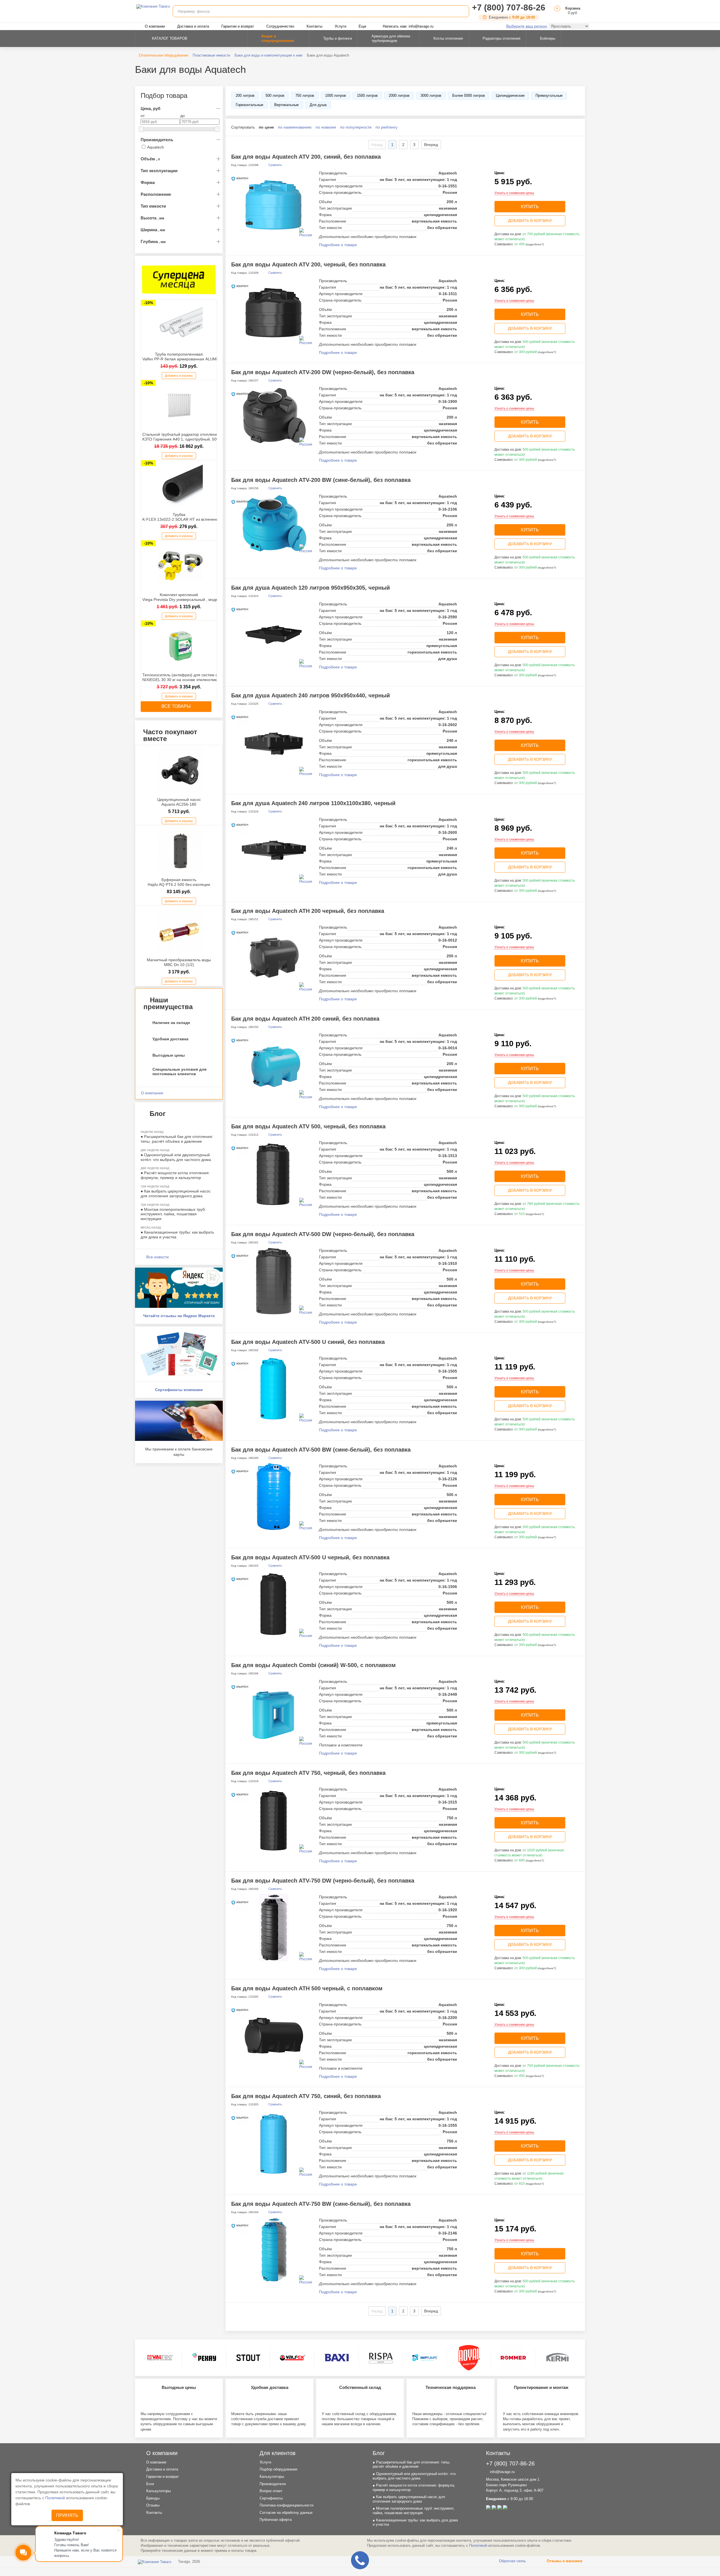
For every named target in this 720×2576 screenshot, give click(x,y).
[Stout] (248, 2358)
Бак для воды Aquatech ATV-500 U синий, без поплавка (308, 1342)
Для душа (318, 105)
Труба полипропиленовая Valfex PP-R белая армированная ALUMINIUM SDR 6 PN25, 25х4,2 (204, 357)
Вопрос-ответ (271, 2491)
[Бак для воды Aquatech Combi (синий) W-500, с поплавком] (274, 1712)
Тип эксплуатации (159, 171)
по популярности (356, 127)
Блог (150, 2484)
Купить (530, 207)
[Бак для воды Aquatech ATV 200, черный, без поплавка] (274, 311)
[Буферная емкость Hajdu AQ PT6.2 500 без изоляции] (180, 851)
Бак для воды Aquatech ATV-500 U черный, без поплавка (310, 1557)
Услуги (340, 26)
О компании (155, 26)
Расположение (156, 194)
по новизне (326, 127)
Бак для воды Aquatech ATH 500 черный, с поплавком (307, 1988)
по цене (266, 127)
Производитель (157, 140)
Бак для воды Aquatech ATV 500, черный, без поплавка (308, 1126)
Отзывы (153, 2505)
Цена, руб (150, 108)
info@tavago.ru (502, 2472)
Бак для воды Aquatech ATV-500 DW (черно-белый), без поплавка (323, 1234)
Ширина (153, 230)
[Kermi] (557, 2358)
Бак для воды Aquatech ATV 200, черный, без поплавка (308, 264)
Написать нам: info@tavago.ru (408, 26)
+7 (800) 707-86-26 (509, 7)
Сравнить (275, 165)
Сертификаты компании (179, 1390)
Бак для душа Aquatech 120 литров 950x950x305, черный (310, 588)
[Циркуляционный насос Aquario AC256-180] (180, 771)
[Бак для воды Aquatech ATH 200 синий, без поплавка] (274, 1066)
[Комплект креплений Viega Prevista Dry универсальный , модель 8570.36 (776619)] (180, 566)
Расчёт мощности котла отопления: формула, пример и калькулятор (175, 1175)
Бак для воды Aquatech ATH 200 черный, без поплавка (308, 911)
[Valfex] (292, 2358)
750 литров (305, 96)
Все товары (176, 706)
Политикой (56, 2498)
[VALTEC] (160, 2358)
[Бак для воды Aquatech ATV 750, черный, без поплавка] (274, 1820)
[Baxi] (337, 2358)
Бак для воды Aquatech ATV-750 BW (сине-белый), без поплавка (321, 2204)
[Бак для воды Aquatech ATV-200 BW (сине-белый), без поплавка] (274, 523)
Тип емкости (153, 206)
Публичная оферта (276, 2520)
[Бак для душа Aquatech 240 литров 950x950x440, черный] (274, 742)
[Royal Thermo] (469, 2358)
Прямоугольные (549, 96)
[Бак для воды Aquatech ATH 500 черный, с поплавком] (274, 2035)
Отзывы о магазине (564, 2561)
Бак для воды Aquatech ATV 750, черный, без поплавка (308, 1773)
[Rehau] (204, 2358)
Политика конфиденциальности (286, 2505)
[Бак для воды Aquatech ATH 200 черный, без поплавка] (274, 958)
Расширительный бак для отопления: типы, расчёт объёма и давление (177, 1139)
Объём (150, 159)
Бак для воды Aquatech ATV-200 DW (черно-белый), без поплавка (323, 372)
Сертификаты (271, 2498)
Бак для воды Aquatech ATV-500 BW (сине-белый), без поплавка (321, 1450)
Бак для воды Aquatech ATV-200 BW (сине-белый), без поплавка (321, 480)
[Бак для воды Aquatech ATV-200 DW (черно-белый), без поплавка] (274, 416)
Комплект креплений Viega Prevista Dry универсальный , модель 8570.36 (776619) (199, 597)
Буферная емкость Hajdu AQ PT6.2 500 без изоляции (179, 882)
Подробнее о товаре (338, 245)
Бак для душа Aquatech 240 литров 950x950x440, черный (310, 695)
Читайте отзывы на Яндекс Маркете (179, 1316)
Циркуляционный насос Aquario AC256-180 (179, 802)
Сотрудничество (280, 26)
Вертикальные (286, 105)
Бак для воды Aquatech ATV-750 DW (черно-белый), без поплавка (323, 1881)
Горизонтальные (249, 105)
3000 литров (431, 96)
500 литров (275, 96)
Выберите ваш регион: (527, 26)
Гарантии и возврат (238, 26)
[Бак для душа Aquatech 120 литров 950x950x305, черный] (274, 635)
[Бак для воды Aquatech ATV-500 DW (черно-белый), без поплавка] (274, 1281)
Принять (67, 2515)
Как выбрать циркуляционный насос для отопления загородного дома (176, 1193)
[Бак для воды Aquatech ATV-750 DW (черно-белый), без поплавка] (274, 1928)
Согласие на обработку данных (286, 2513)
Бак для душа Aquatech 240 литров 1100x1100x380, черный (313, 803)
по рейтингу (386, 127)
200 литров (245, 96)
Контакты (314, 26)
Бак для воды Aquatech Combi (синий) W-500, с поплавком (313, 1665)
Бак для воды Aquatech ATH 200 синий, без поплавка (305, 1019)
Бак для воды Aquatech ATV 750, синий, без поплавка (306, 2096)
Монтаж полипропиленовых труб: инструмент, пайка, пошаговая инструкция (173, 1214)
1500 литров (367, 96)
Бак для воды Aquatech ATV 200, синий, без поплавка (306, 157)
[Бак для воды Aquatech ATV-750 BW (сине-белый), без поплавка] (274, 2251)
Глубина (153, 242)
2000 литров (399, 96)
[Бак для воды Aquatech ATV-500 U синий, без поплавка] (274, 1389)
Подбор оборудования (278, 2469)
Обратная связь (512, 2561)
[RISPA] (381, 2358)
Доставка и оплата (193, 26)
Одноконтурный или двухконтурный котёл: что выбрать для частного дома (176, 1157)
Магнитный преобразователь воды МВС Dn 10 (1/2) (179, 962)
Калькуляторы (158, 2491)
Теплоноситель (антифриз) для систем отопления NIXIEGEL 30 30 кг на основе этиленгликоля (189, 677)
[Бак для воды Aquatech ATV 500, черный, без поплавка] (274, 1173)
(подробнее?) (535, 244)
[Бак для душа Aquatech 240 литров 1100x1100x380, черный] (274, 850)
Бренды (153, 2498)
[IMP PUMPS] (425, 2358)
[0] (556, 13)
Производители (273, 2484)
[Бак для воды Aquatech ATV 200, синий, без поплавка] (274, 204)
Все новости (157, 1257)
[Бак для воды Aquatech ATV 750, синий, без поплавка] (274, 2143)
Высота (152, 218)
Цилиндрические (510, 96)
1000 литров (336, 96)
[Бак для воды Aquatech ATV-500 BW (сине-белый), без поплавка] (274, 1497)
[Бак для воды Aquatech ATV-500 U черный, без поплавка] (274, 1604)
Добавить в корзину (179, 376)
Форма (148, 182)
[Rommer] (513, 2358)
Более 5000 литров (469, 96)
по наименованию (295, 127)
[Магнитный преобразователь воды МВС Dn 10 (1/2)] (180, 931)
